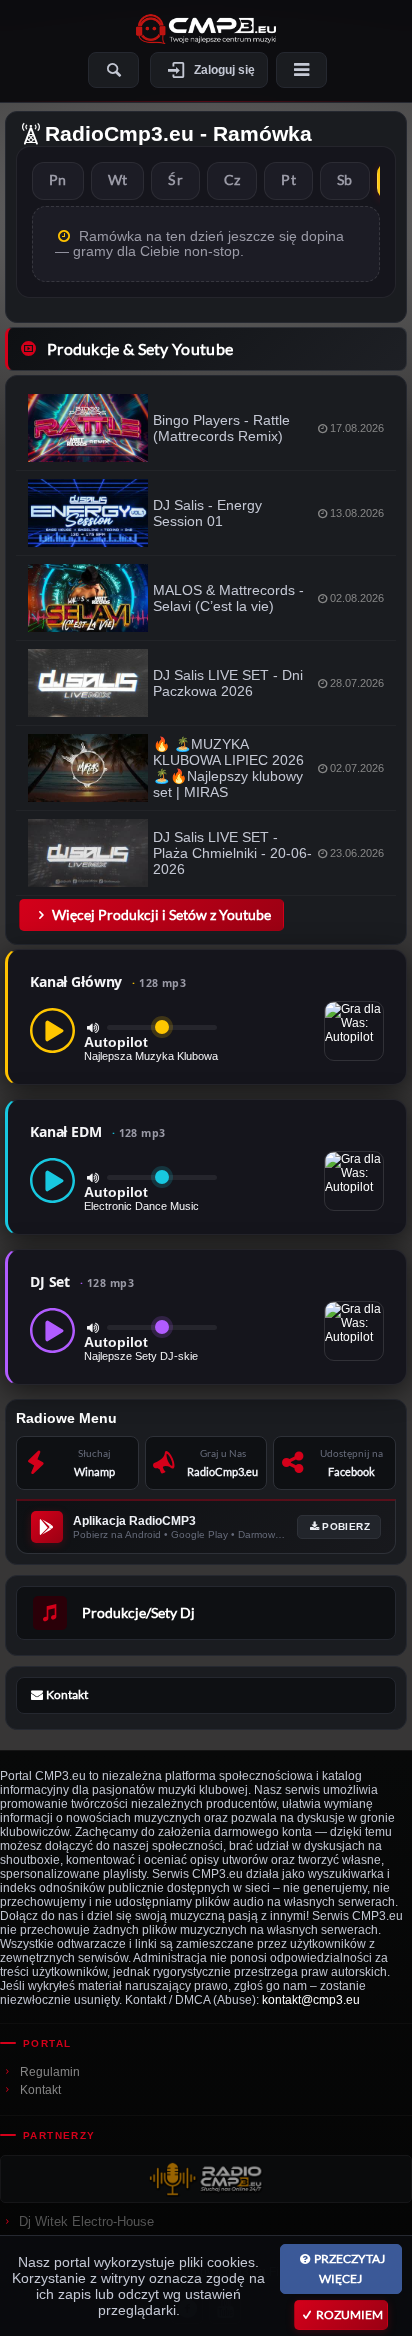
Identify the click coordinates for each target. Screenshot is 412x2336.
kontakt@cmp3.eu (311, 2000)
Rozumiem (349, 2314)
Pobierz (346, 1526)
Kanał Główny (108, 981)
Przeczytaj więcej (349, 2268)
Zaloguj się (224, 70)
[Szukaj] (113, 70)
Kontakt (40, 2090)
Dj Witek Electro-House (86, 2221)
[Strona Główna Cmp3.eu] (206, 29)
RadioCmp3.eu (119, 133)
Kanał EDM (98, 1131)
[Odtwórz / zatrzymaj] (52, 1030)
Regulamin (50, 2072)
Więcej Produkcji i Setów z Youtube (161, 914)
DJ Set (82, 1281)
